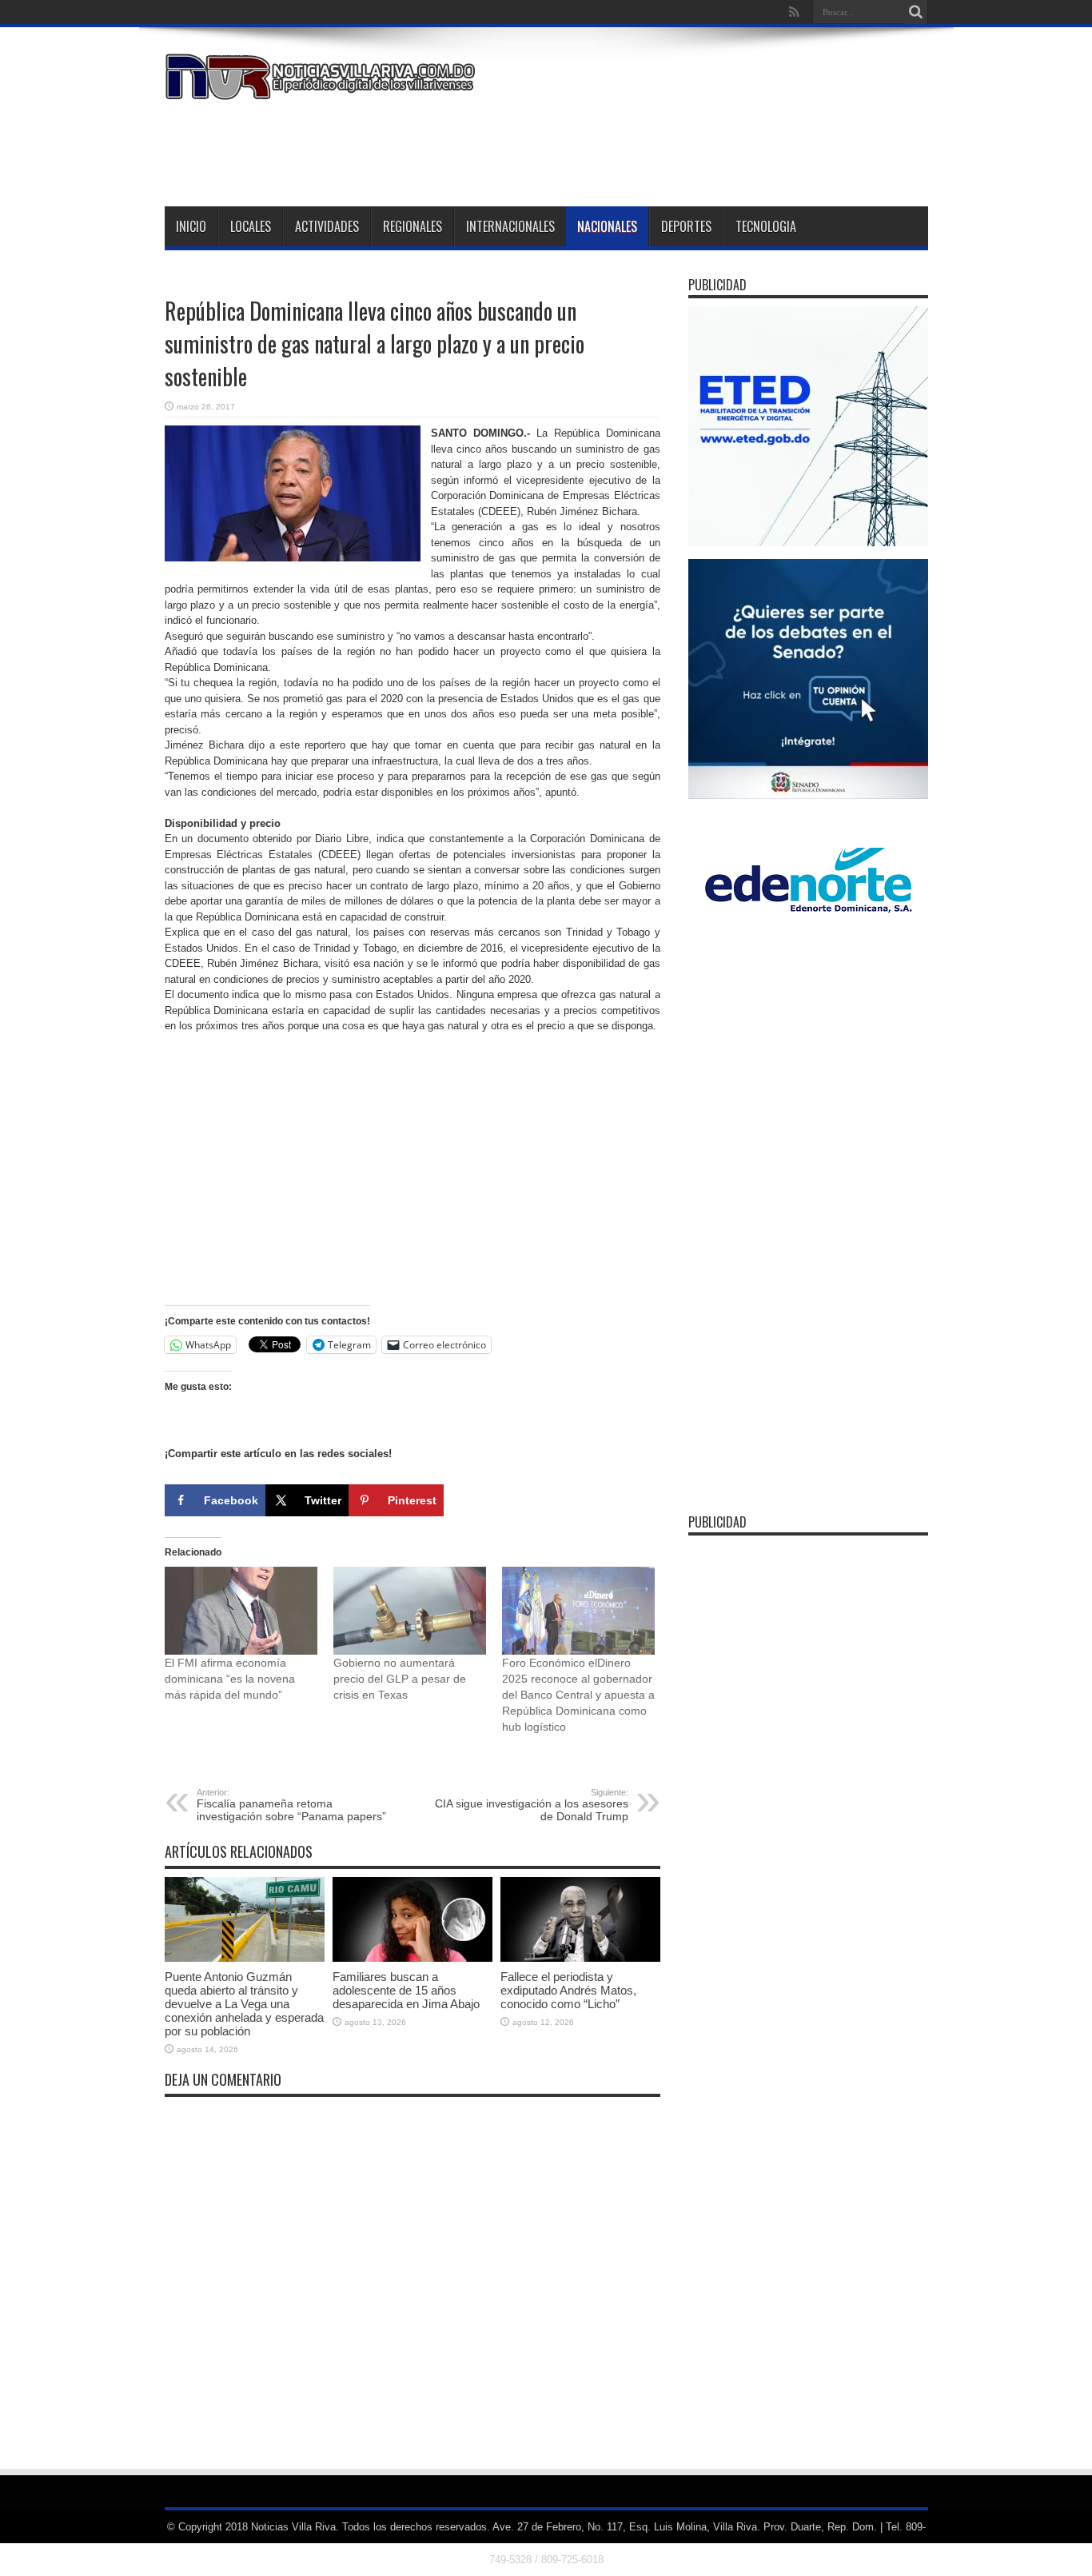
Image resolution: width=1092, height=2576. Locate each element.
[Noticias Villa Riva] (323, 88)
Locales (251, 226)
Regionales (412, 226)
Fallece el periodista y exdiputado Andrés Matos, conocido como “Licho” (568, 1990)
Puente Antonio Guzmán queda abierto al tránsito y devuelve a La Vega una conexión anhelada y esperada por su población (244, 2004)
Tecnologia (766, 226)
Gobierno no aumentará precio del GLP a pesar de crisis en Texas (400, 1679)
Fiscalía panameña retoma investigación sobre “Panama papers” (291, 1805)
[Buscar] (916, 12)
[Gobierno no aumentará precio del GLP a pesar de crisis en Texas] (410, 1610)
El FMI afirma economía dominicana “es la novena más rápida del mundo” (230, 1679)
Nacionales (607, 226)
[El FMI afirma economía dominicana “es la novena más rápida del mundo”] (241, 1610)
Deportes (686, 226)
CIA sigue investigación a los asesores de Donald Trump (532, 1805)
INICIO (191, 226)
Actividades (327, 226)
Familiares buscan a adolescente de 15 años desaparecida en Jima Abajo (406, 1990)
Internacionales (510, 226)
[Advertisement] (637, 150)
